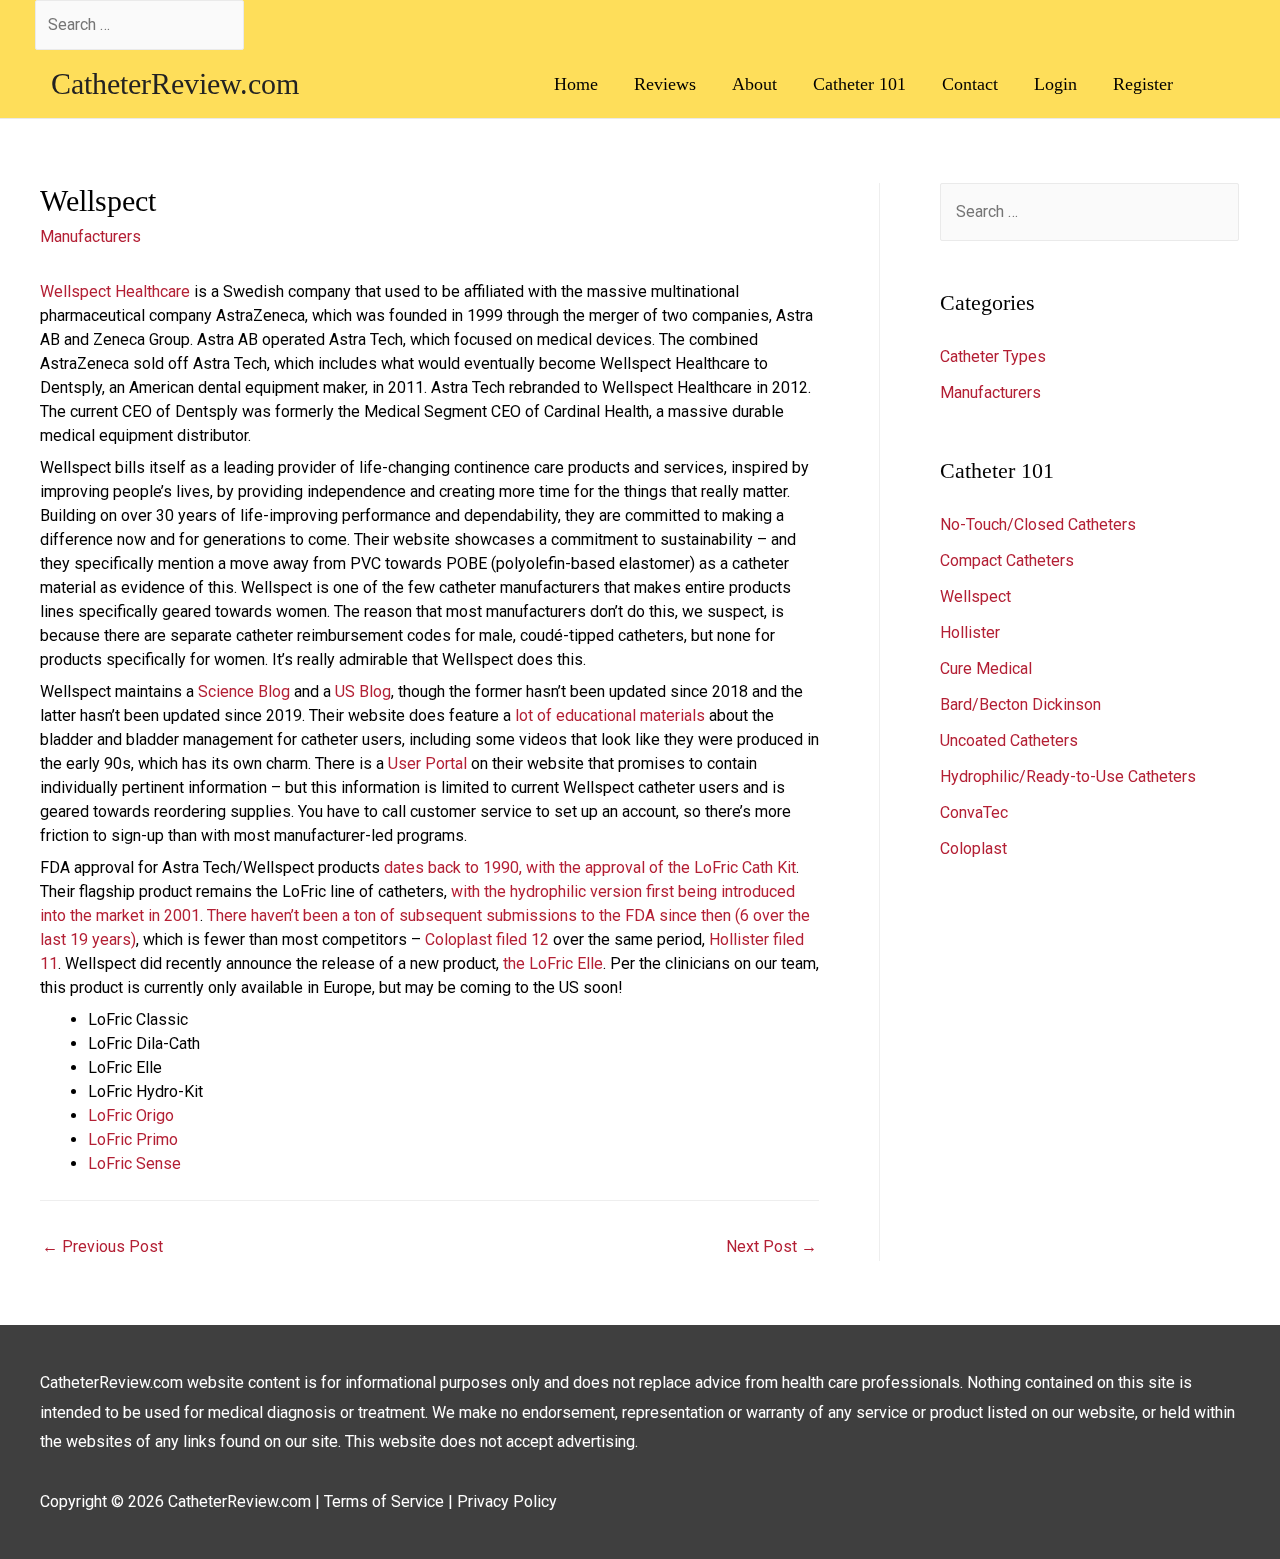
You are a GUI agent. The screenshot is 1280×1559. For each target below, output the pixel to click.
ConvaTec (974, 812)
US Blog (363, 691)
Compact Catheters (1007, 560)
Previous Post (102, 1246)
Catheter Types (993, 356)
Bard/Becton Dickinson (1020, 704)
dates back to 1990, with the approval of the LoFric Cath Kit (590, 867)
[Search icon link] (1218, 83)
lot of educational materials (610, 715)
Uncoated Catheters (1009, 740)
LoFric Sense (134, 1163)
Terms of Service (384, 1501)
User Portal (427, 763)
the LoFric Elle (553, 963)
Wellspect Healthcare (115, 291)
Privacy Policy (507, 1501)
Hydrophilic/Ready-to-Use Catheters (1068, 776)
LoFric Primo (133, 1139)
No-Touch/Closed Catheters (1038, 524)
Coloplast (973, 848)
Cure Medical (986, 668)
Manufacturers (90, 236)
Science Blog (244, 691)
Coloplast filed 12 (489, 939)
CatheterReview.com (175, 83)
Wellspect (975, 596)
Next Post (771, 1246)
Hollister (970, 632)
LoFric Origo (131, 1115)
